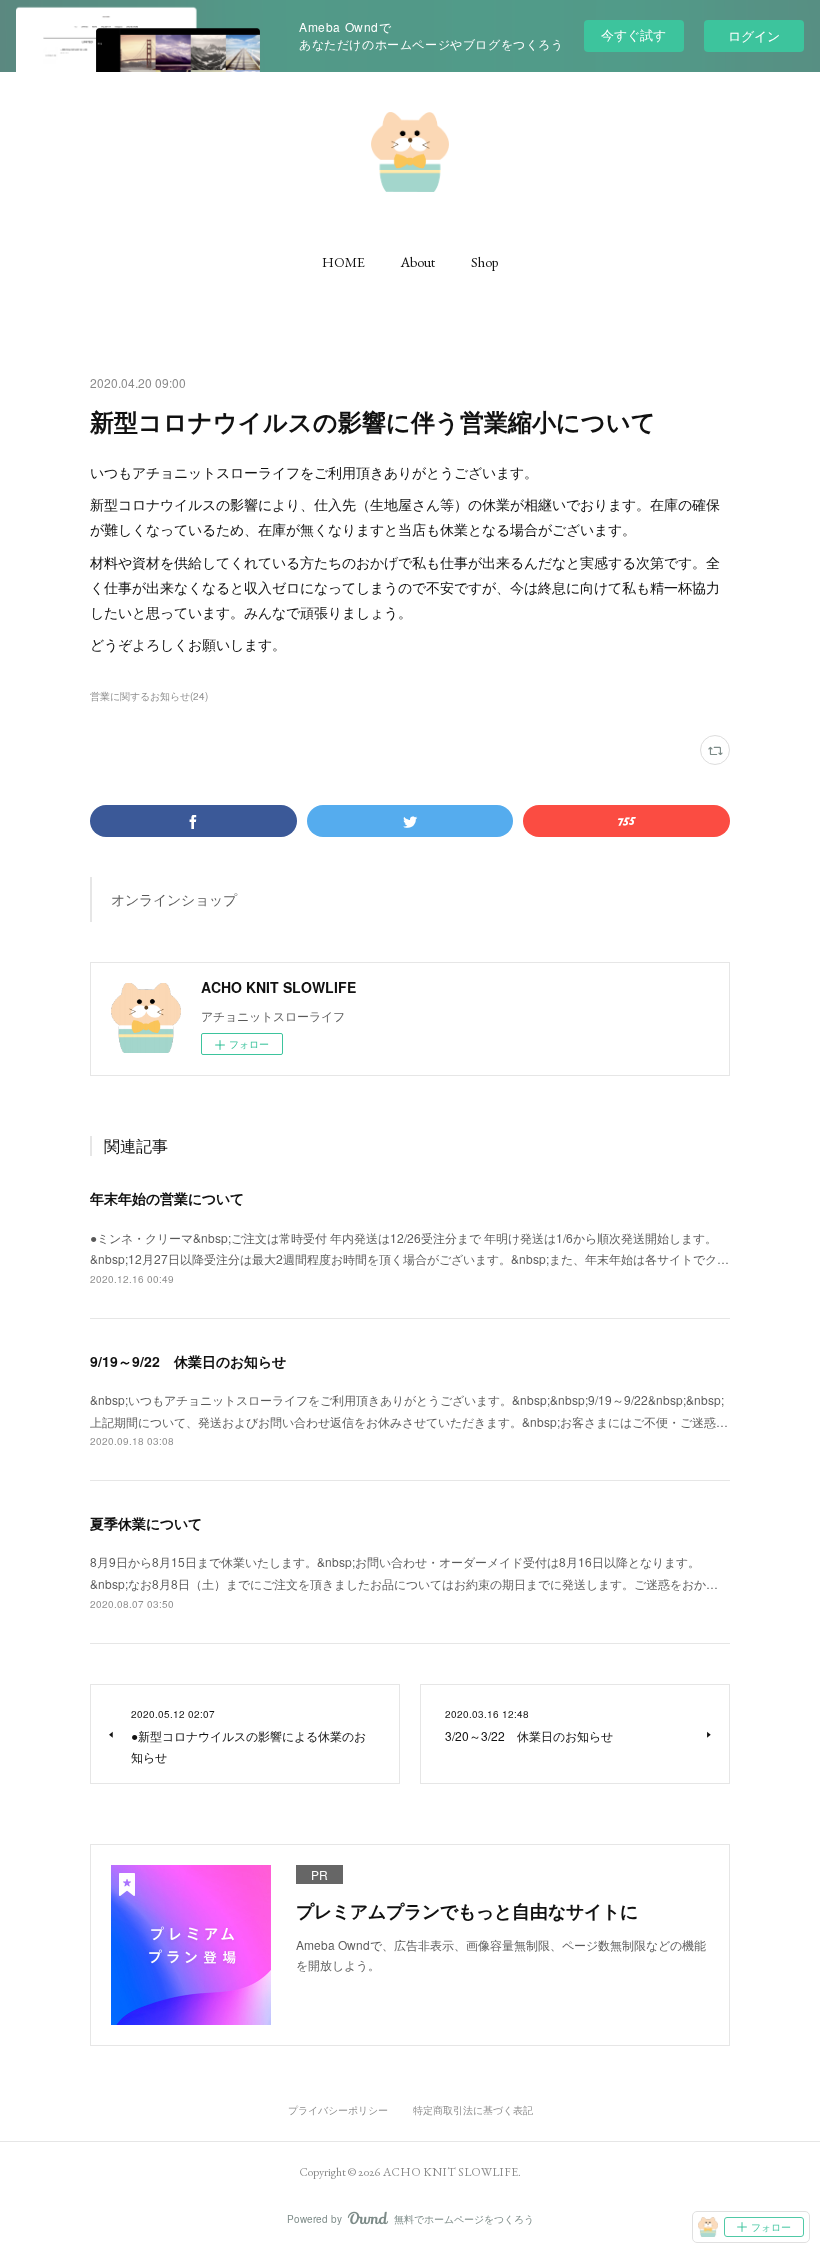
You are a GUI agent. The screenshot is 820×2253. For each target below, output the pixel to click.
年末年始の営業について (167, 1198)
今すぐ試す (633, 34)
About (418, 262)
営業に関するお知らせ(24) (149, 696)
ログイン (754, 35)
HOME (343, 262)
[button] (343, 262)
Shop (484, 262)
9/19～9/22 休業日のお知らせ (188, 1361)
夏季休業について (146, 1523)
